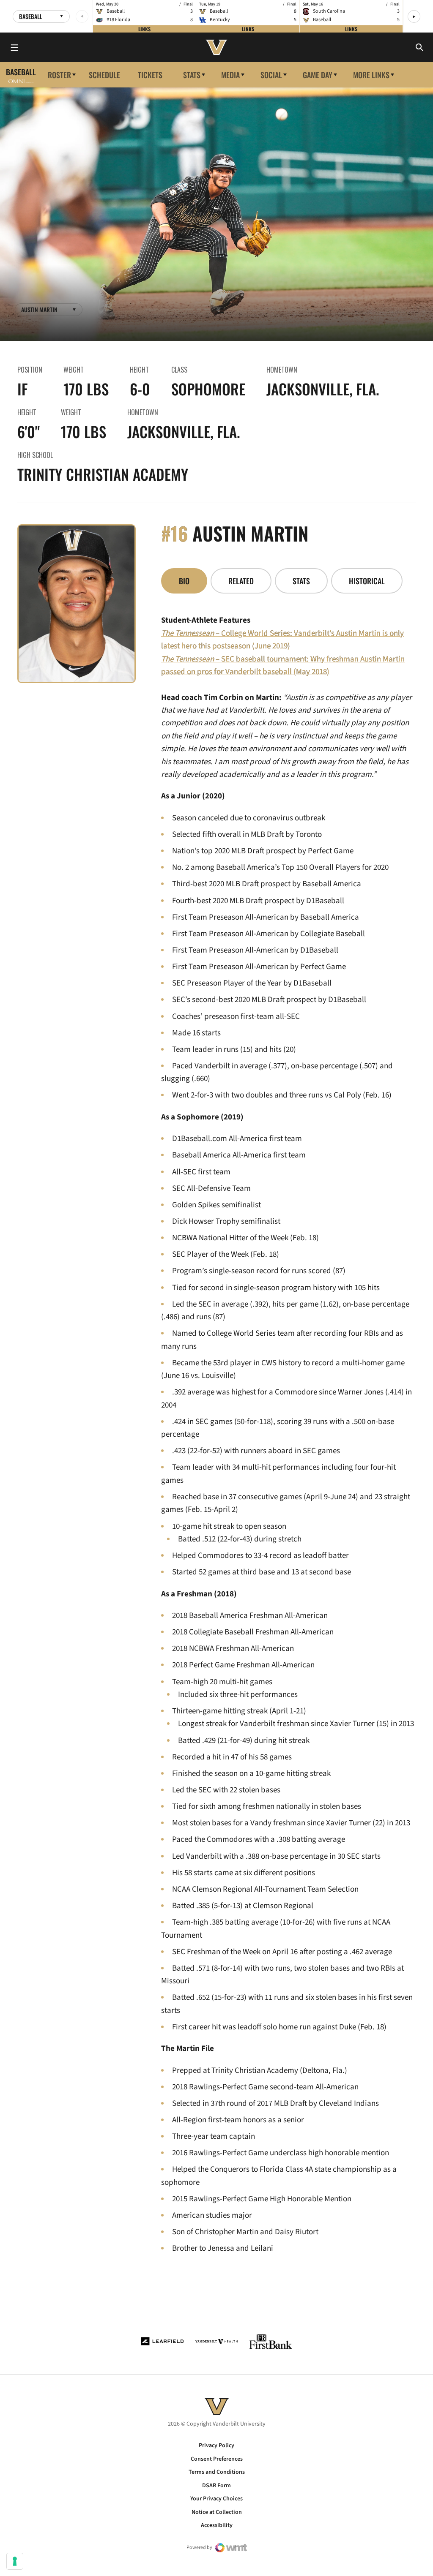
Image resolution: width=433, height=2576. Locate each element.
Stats (192, 75)
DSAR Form (216, 2486)
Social (271, 75)
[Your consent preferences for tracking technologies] (15, 2561)
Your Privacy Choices (216, 2499)
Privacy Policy (216, 2445)
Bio (184, 581)
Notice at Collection (217, 2512)
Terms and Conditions (217, 2472)
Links (144, 29)
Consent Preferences (217, 2459)
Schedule (104, 75)
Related (241, 581)
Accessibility (217, 2525)
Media (230, 75)
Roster (59, 75)
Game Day (318, 75)
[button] (414, 16)
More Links (371, 75)
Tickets (150, 75)
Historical (367, 581)
